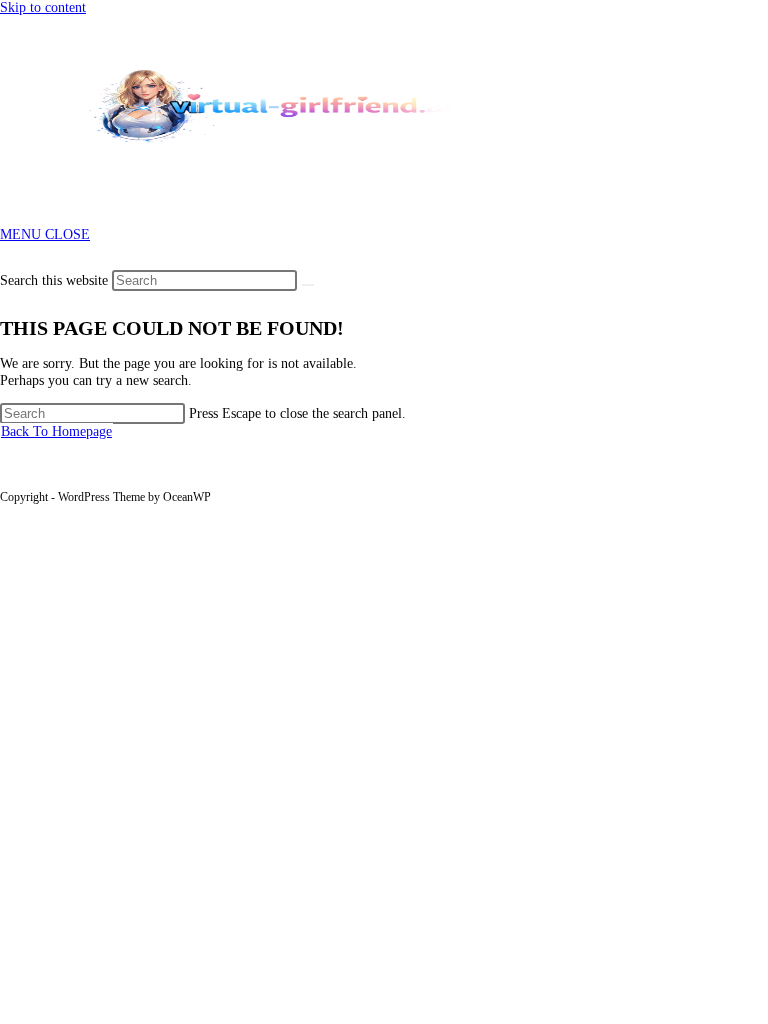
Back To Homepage (56, 431)
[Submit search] (308, 285)
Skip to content (43, 7)
